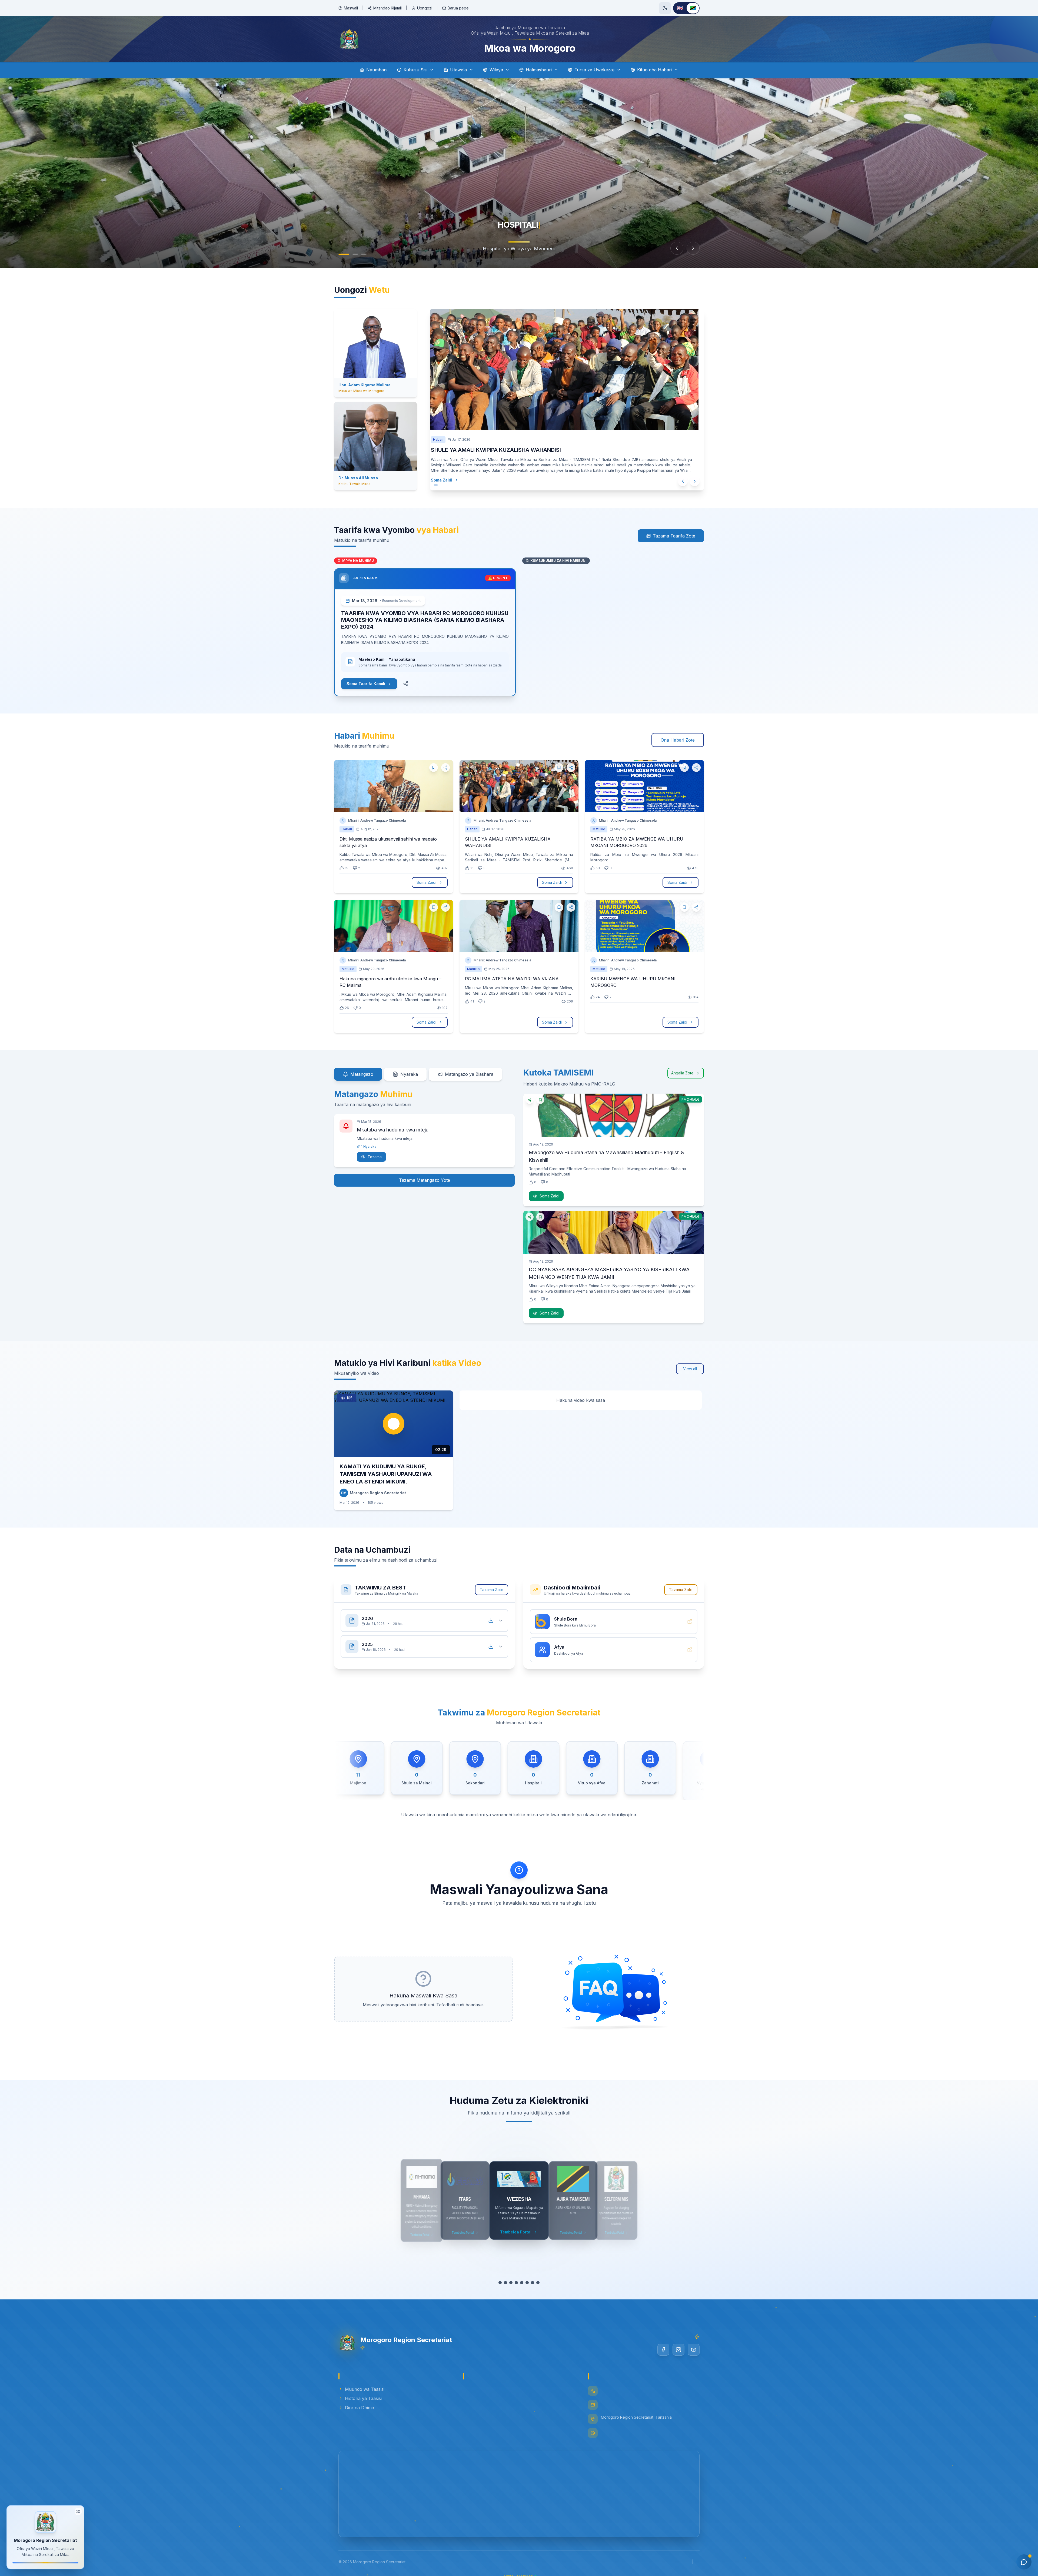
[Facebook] (663, 2350)
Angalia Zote (682, 1073)
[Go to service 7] (533, 2283)
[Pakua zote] (491, 1621)
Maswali (351, 8)
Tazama (375, 1157)
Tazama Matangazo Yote (425, 1180)
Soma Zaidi (447, 480)
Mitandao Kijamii (387, 8)
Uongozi (425, 8)
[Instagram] (678, 2350)
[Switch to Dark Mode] (665, 8)
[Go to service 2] (505, 2283)
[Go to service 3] (511, 2283)
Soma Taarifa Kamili (366, 684)
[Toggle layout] (78, 2510)
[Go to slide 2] (355, 254)
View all (690, 1369)
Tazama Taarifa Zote (674, 536)
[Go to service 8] (538, 2283)
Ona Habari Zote (678, 740)
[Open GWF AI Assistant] (1024, 2562)
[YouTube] (694, 2350)
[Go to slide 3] (364, 254)
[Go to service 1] (500, 2283)
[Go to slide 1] (344, 254)
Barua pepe (458, 8)
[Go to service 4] (516, 2283)
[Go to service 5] (522, 2283)
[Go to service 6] (527, 2283)
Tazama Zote (492, 1590)
